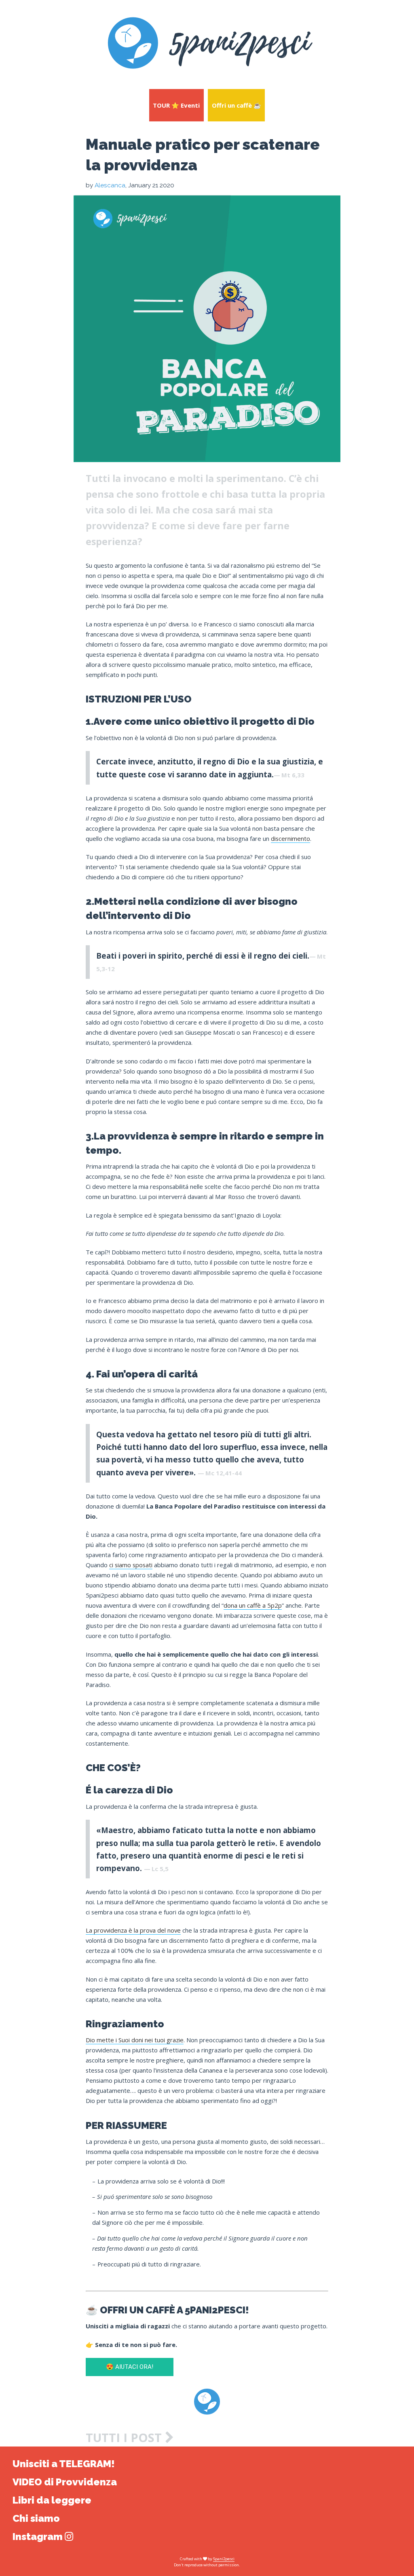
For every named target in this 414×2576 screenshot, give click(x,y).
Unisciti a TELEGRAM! (64, 2464)
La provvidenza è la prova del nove (133, 1930)
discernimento (290, 838)
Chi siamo (36, 2518)
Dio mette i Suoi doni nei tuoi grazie (135, 2040)
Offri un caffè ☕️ (237, 105)
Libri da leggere (52, 2500)
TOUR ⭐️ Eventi (176, 105)
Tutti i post (125, 2438)
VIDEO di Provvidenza (65, 2482)
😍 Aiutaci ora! (130, 2367)
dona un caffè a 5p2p (253, 1605)
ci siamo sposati (131, 1565)
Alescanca (110, 185)
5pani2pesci (224, 2559)
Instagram (39, 2537)
